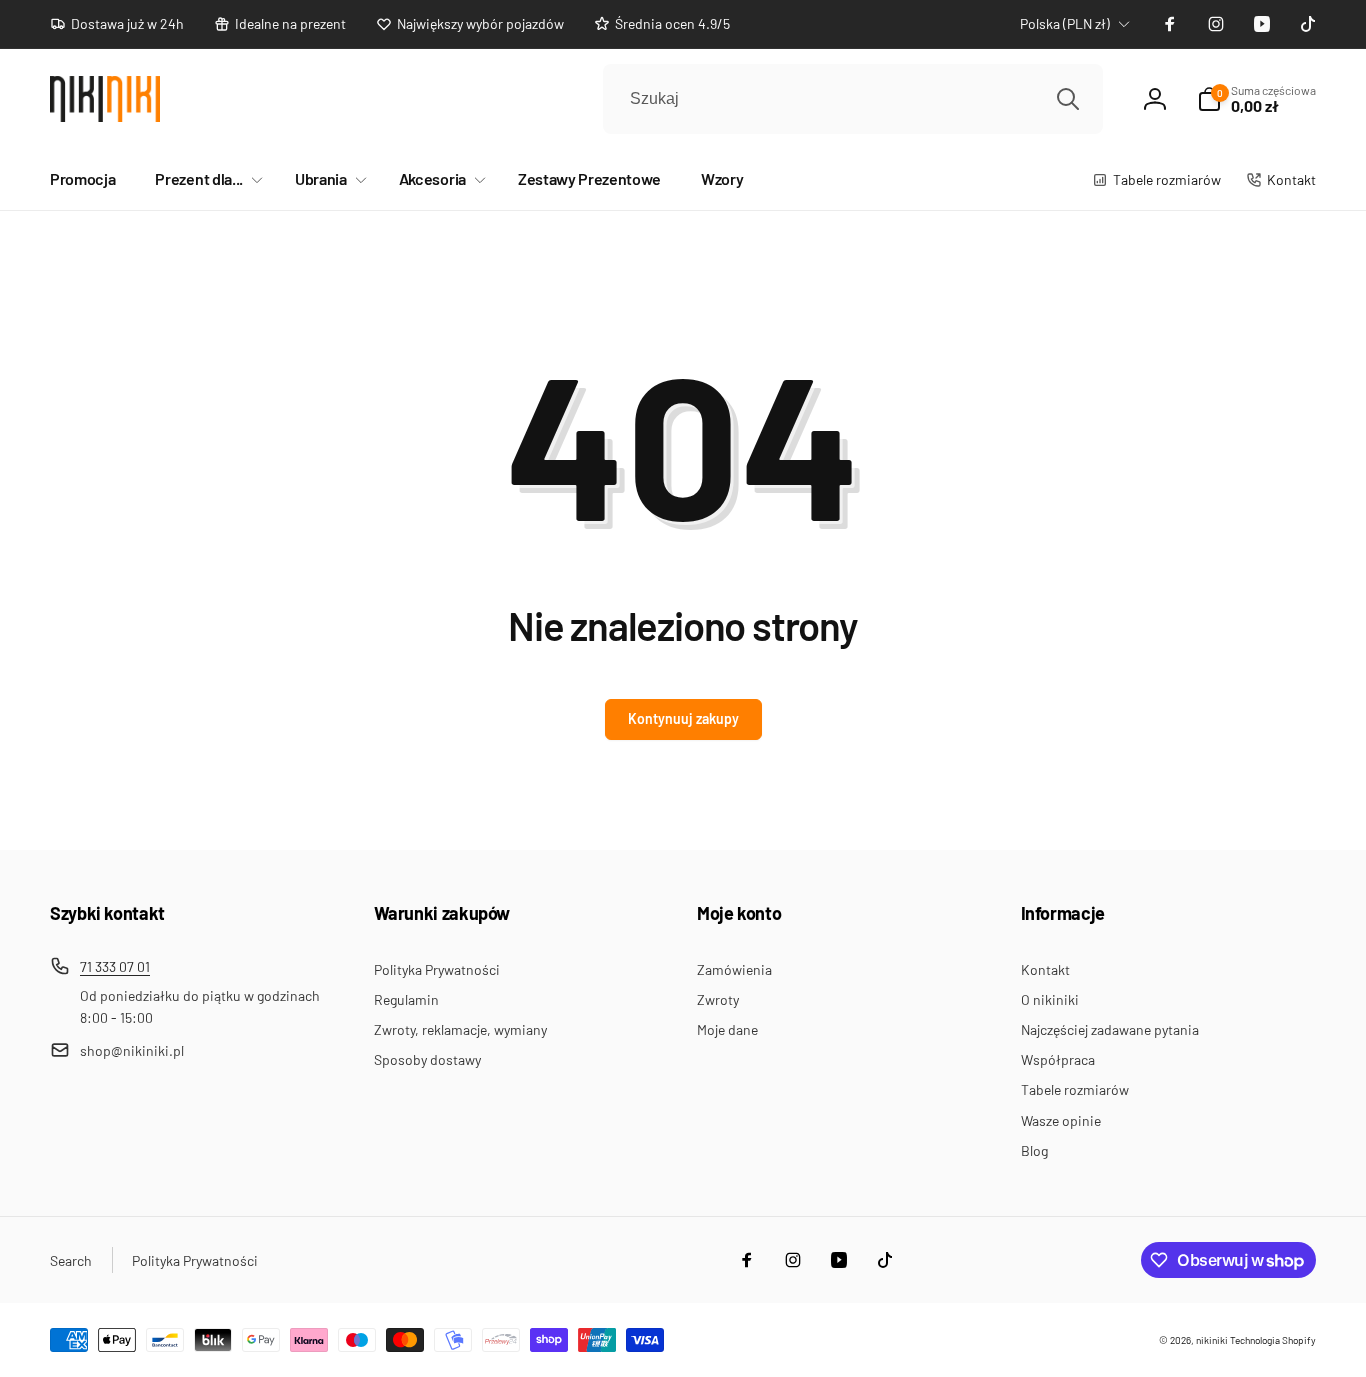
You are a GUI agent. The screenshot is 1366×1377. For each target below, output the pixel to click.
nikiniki (1212, 1340)
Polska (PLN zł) (1065, 23)
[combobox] (853, 99)
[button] (205, 179)
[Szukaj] (1068, 99)
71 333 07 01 (115, 966)
